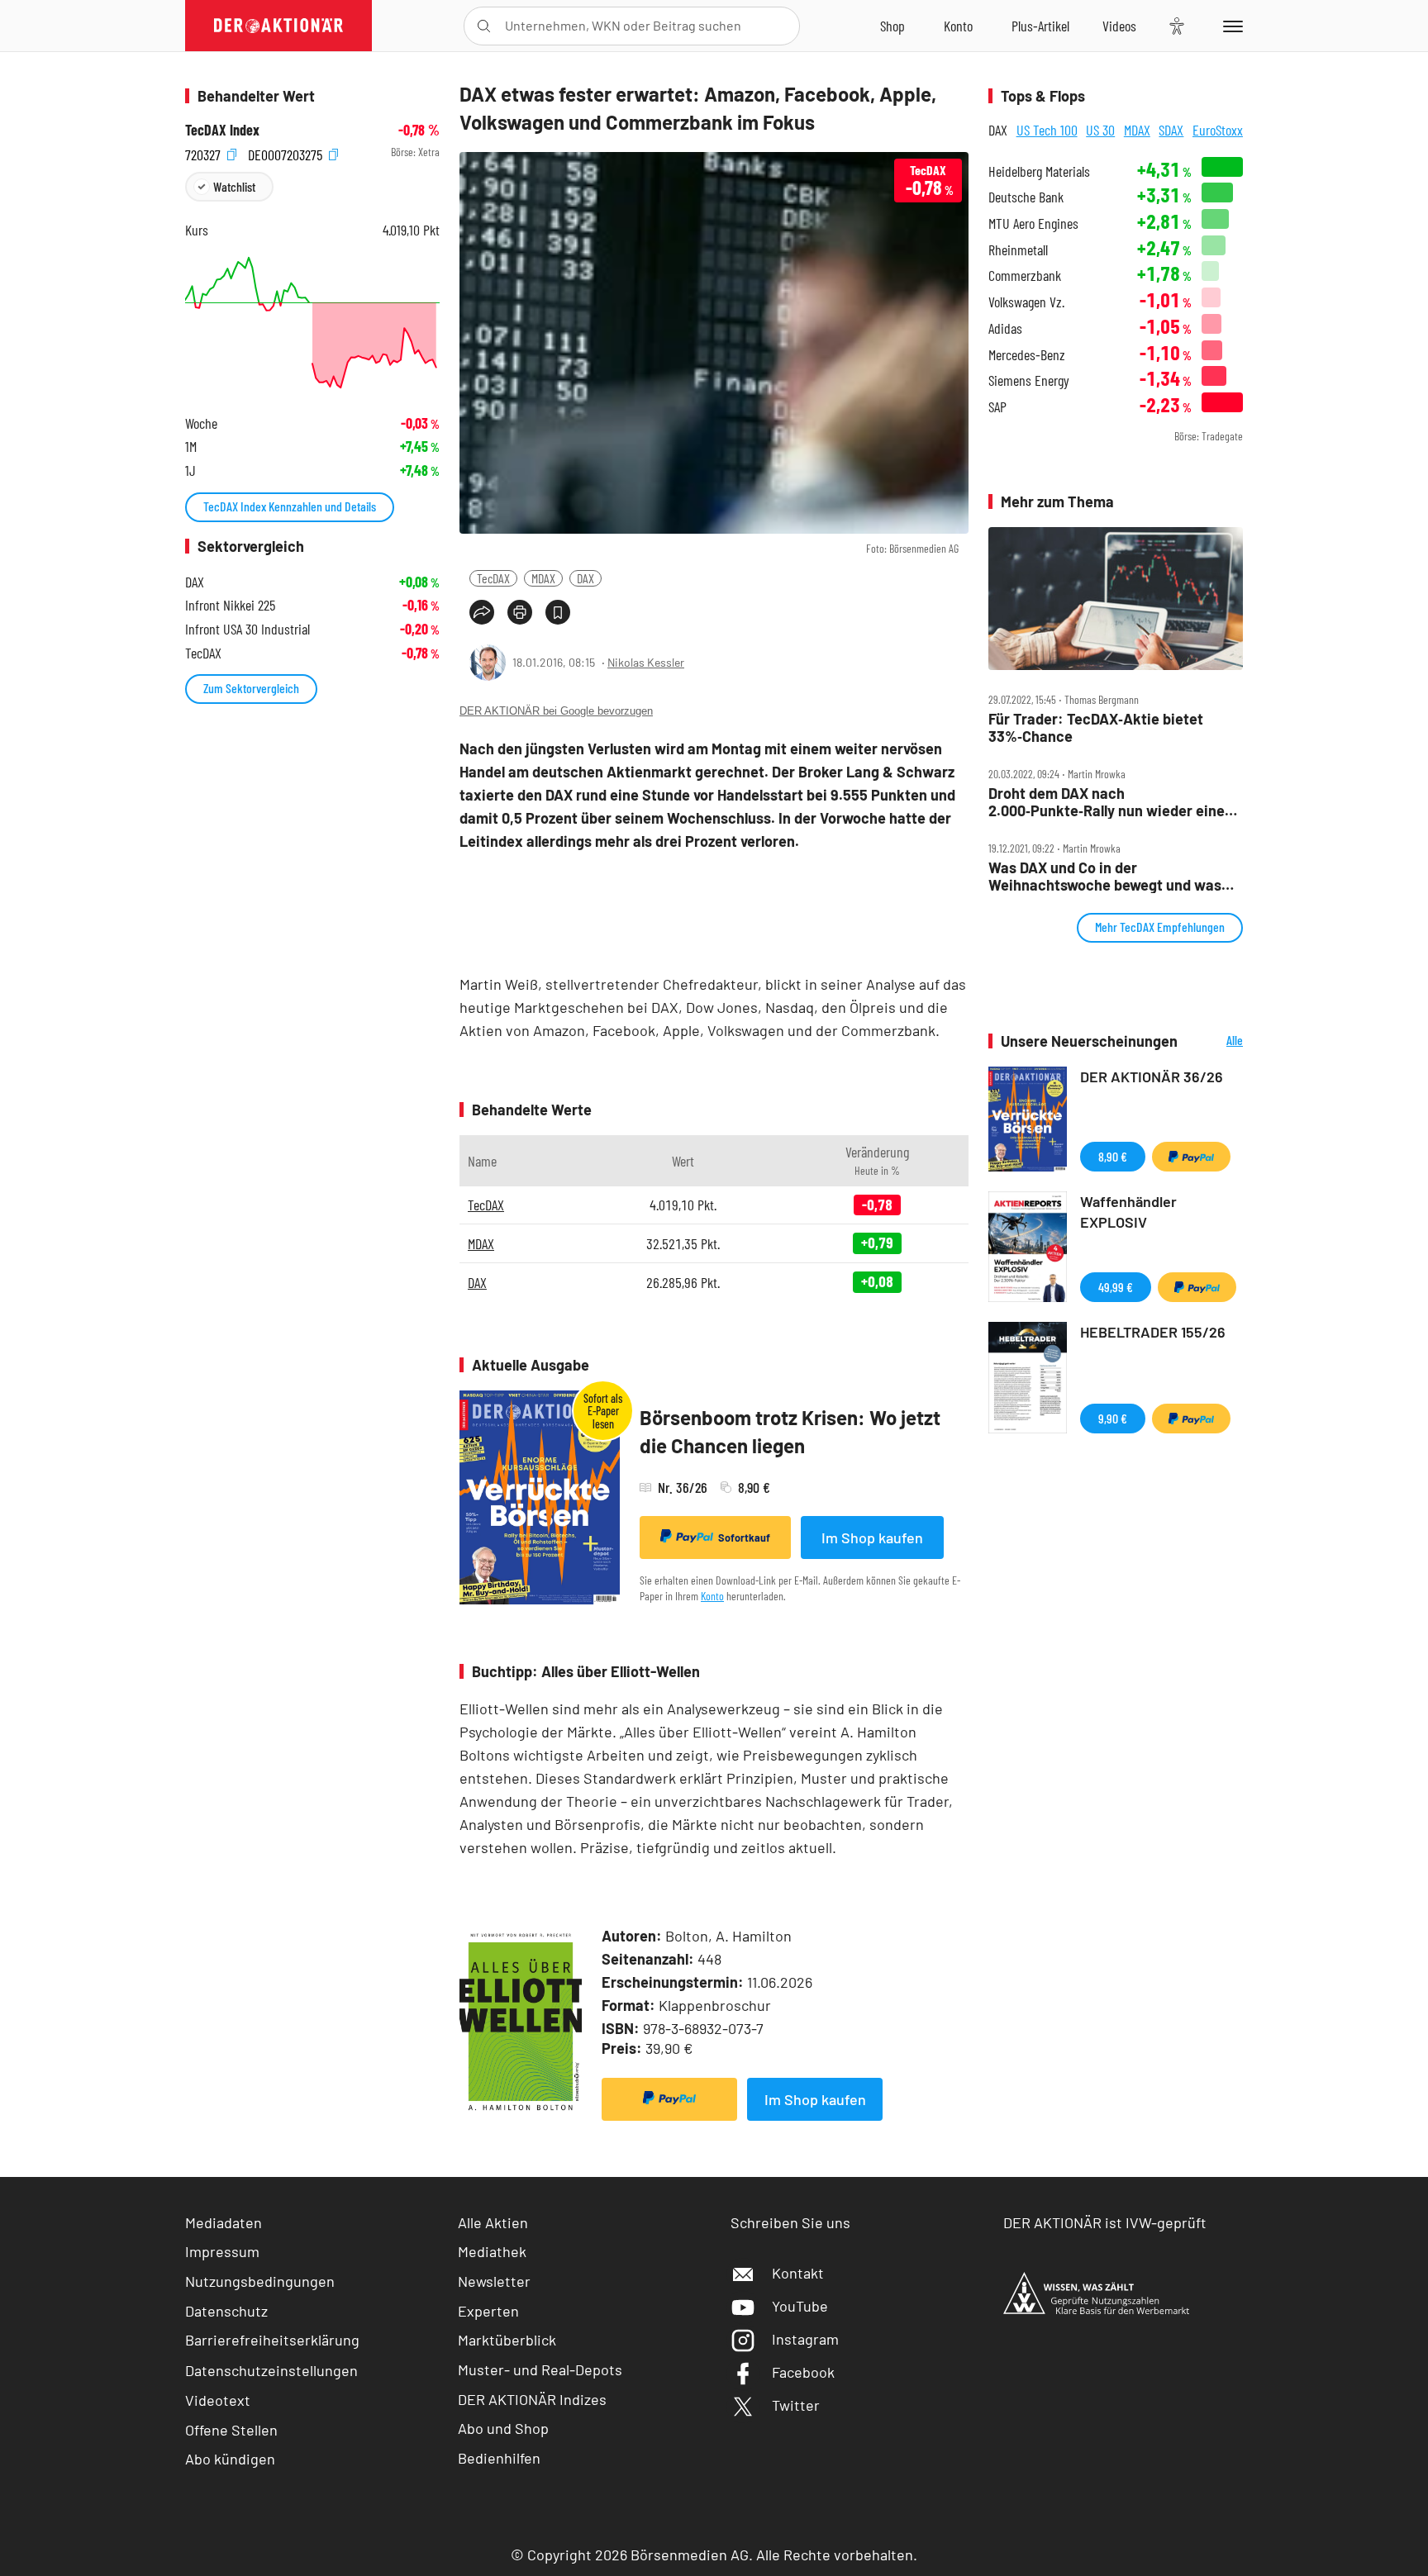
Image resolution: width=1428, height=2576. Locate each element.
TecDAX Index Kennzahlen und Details (290, 506)
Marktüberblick (507, 2340)
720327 (205, 152)
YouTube (800, 2306)
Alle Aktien (493, 2222)
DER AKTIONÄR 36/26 (1152, 1077)
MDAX (543, 578)
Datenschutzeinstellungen (271, 2370)
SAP (997, 407)
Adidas (1005, 328)
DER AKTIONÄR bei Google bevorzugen (556, 711)
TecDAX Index (222, 130)
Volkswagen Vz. (1026, 302)
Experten (488, 2311)
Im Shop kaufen (872, 1538)
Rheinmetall (1018, 250)
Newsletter (494, 2281)
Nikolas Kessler (646, 662)
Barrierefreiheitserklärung (272, 2340)
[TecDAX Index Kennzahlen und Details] (312, 323)
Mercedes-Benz (1027, 355)
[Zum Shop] (892, 26)
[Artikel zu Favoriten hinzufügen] (558, 612)
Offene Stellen (231, 2430)
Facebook (803, 2372)
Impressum (222, 2251)
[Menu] (1230, 26)
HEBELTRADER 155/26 (1153, 1332)
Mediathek (492, 2251)
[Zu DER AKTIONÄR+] (1040, 26)
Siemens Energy (1029, 380)
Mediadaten (224, 2222)
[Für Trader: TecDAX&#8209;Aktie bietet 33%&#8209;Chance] (1116, 599)
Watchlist (234, 186)
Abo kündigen (230, 2459)
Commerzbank (1025, 276)
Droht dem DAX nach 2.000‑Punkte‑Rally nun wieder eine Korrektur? (1107, 802)
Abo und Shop (503, 2428)
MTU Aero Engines (1033, 223)
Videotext (218, 2400)
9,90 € (1113, 1418)
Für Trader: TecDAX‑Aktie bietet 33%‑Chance (1096, 727)
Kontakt (798, 2273)
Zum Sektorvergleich (251, 688)
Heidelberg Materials (1039, 171)
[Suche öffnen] (484, 26)
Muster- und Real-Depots (540, 2369)
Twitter (796, 2405)
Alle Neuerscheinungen (1214, 1041)
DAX (585, 578)
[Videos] (1119, 26)
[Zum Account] (958, 26)
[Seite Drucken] (520, 612)
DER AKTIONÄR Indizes (532, 2399)
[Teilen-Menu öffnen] (482, 612)
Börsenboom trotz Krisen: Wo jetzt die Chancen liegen (790, 1431)
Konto (712, 1596)
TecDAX (493, 578)
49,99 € (1116, 1287)
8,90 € (1113, 1156)
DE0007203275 (287, 152)
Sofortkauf (744, 1538)
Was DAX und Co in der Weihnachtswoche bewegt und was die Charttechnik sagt (1105, 876)
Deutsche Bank (1026, 197)
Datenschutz (226, 2311)
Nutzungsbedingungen (260, 2281)
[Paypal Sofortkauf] (669, 2099)
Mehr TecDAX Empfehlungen (1160, 927)
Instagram (805, 2339)
